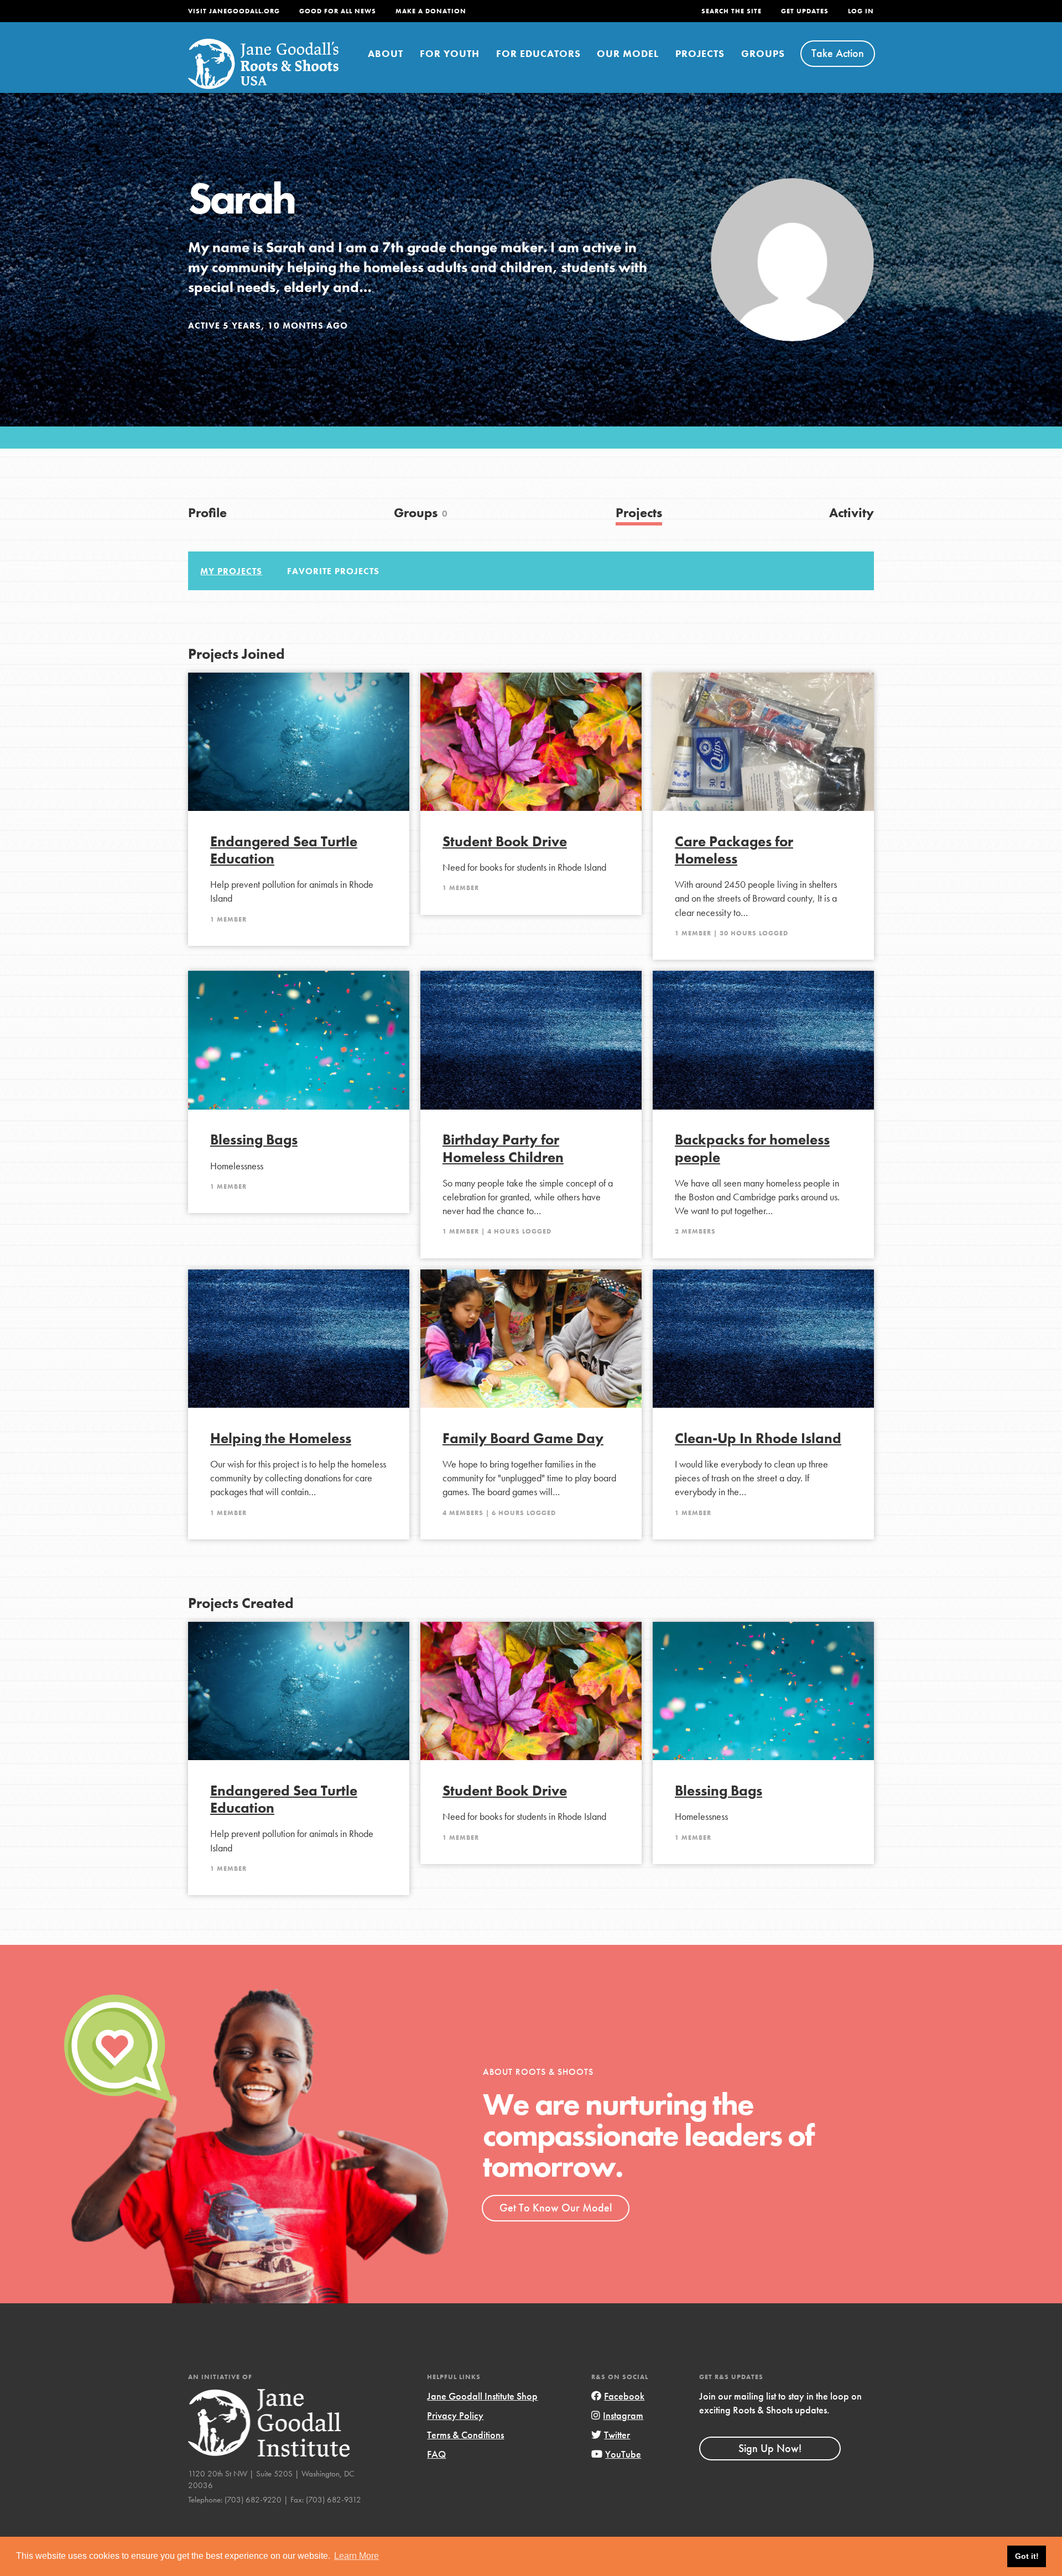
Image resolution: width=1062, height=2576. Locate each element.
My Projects (231, 571)
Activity (852, 512)
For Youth (450, 53)
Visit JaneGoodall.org (234, 11)
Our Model (628, 53)
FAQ (436, 2454)
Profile (207, 512)
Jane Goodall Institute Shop (482, 2396)
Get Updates (805, 11)
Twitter (617, 2435)
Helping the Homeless (281, 1438)
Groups (763, 53)
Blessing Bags (254, 1140)
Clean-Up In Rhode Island (758, 1438)
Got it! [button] (1027, 2556)
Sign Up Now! (770, 2448)
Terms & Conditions (465, 2435)
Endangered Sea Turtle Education (284, 850)
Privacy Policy (455, 2415)
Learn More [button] (356, 2556)
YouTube (623, 2454)
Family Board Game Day (523, 1438)
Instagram (623, 2415)
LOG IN (861, 11)
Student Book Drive (505, 842)
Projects (700, 53)
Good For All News (338, 11)
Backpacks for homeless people (752, 1148)
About (386, 53)
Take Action (838, 53)
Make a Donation (431, 11)
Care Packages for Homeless (734, 850)
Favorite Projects (333, 571)
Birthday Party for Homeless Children (503, 1148)
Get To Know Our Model (556, 2208)
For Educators (538, 53)
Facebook (624, 2396)
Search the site (732, 11)
